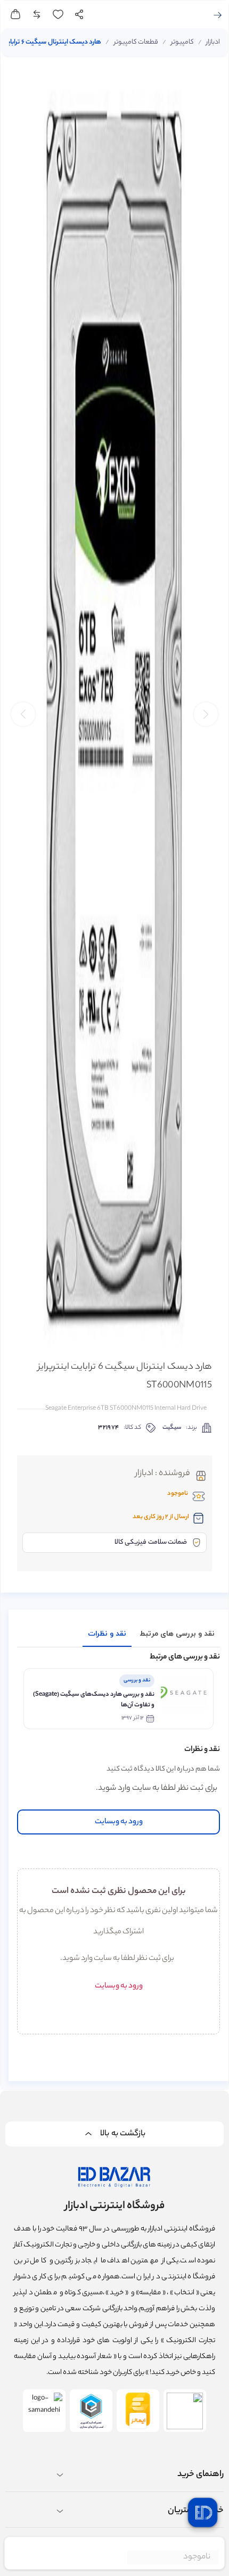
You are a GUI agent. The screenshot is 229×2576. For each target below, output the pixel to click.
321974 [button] (108, 1428)
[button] (23, 714)
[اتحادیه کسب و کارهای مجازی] (91, 2411)
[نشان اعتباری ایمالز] (138, 2411)
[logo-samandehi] (44, 2411)
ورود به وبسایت (119, 1822)
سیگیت (172, 1428)
